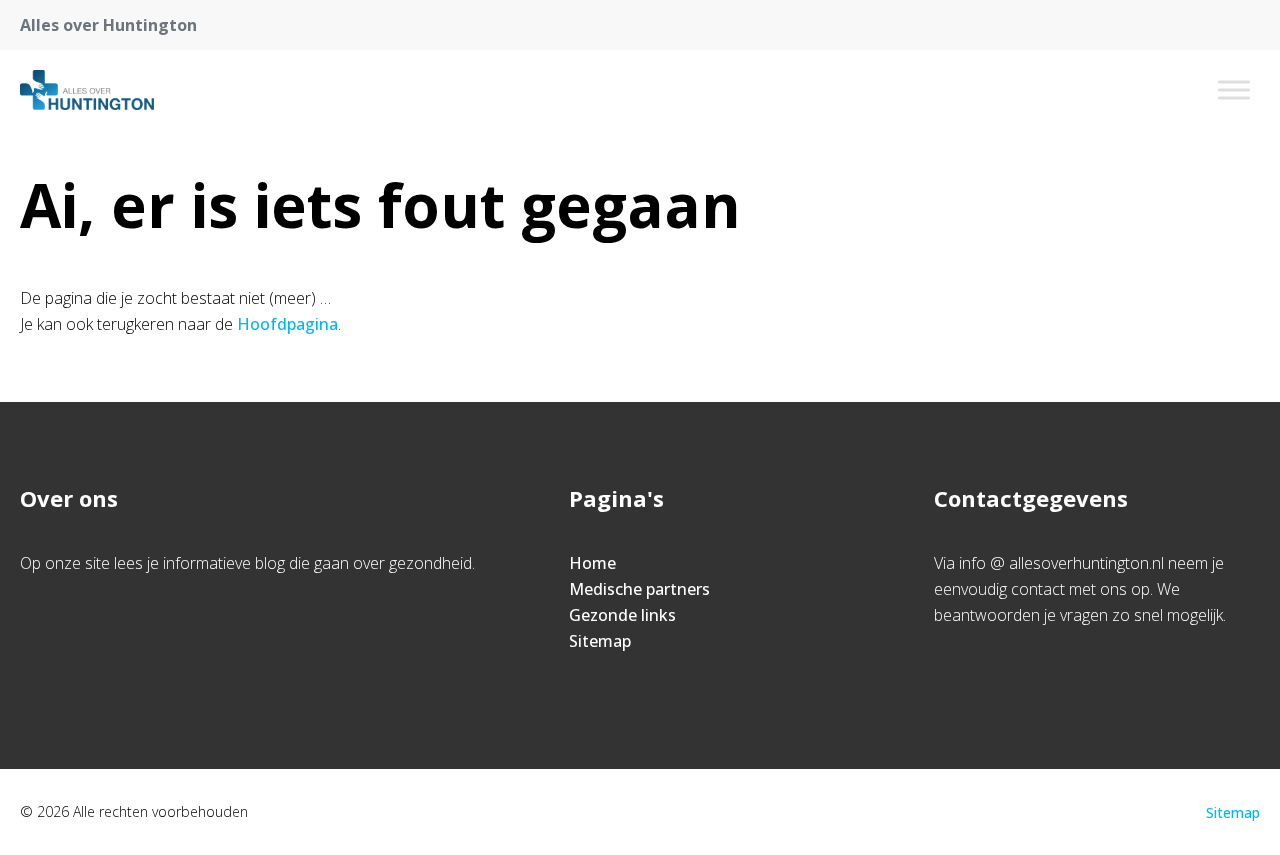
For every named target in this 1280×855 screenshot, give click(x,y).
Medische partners (639, 589)
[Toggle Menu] (1234, 89)
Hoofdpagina (287, 324)
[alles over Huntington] (87, 90)
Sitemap (600, 641)
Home (592, 563)
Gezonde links (622, 615)
